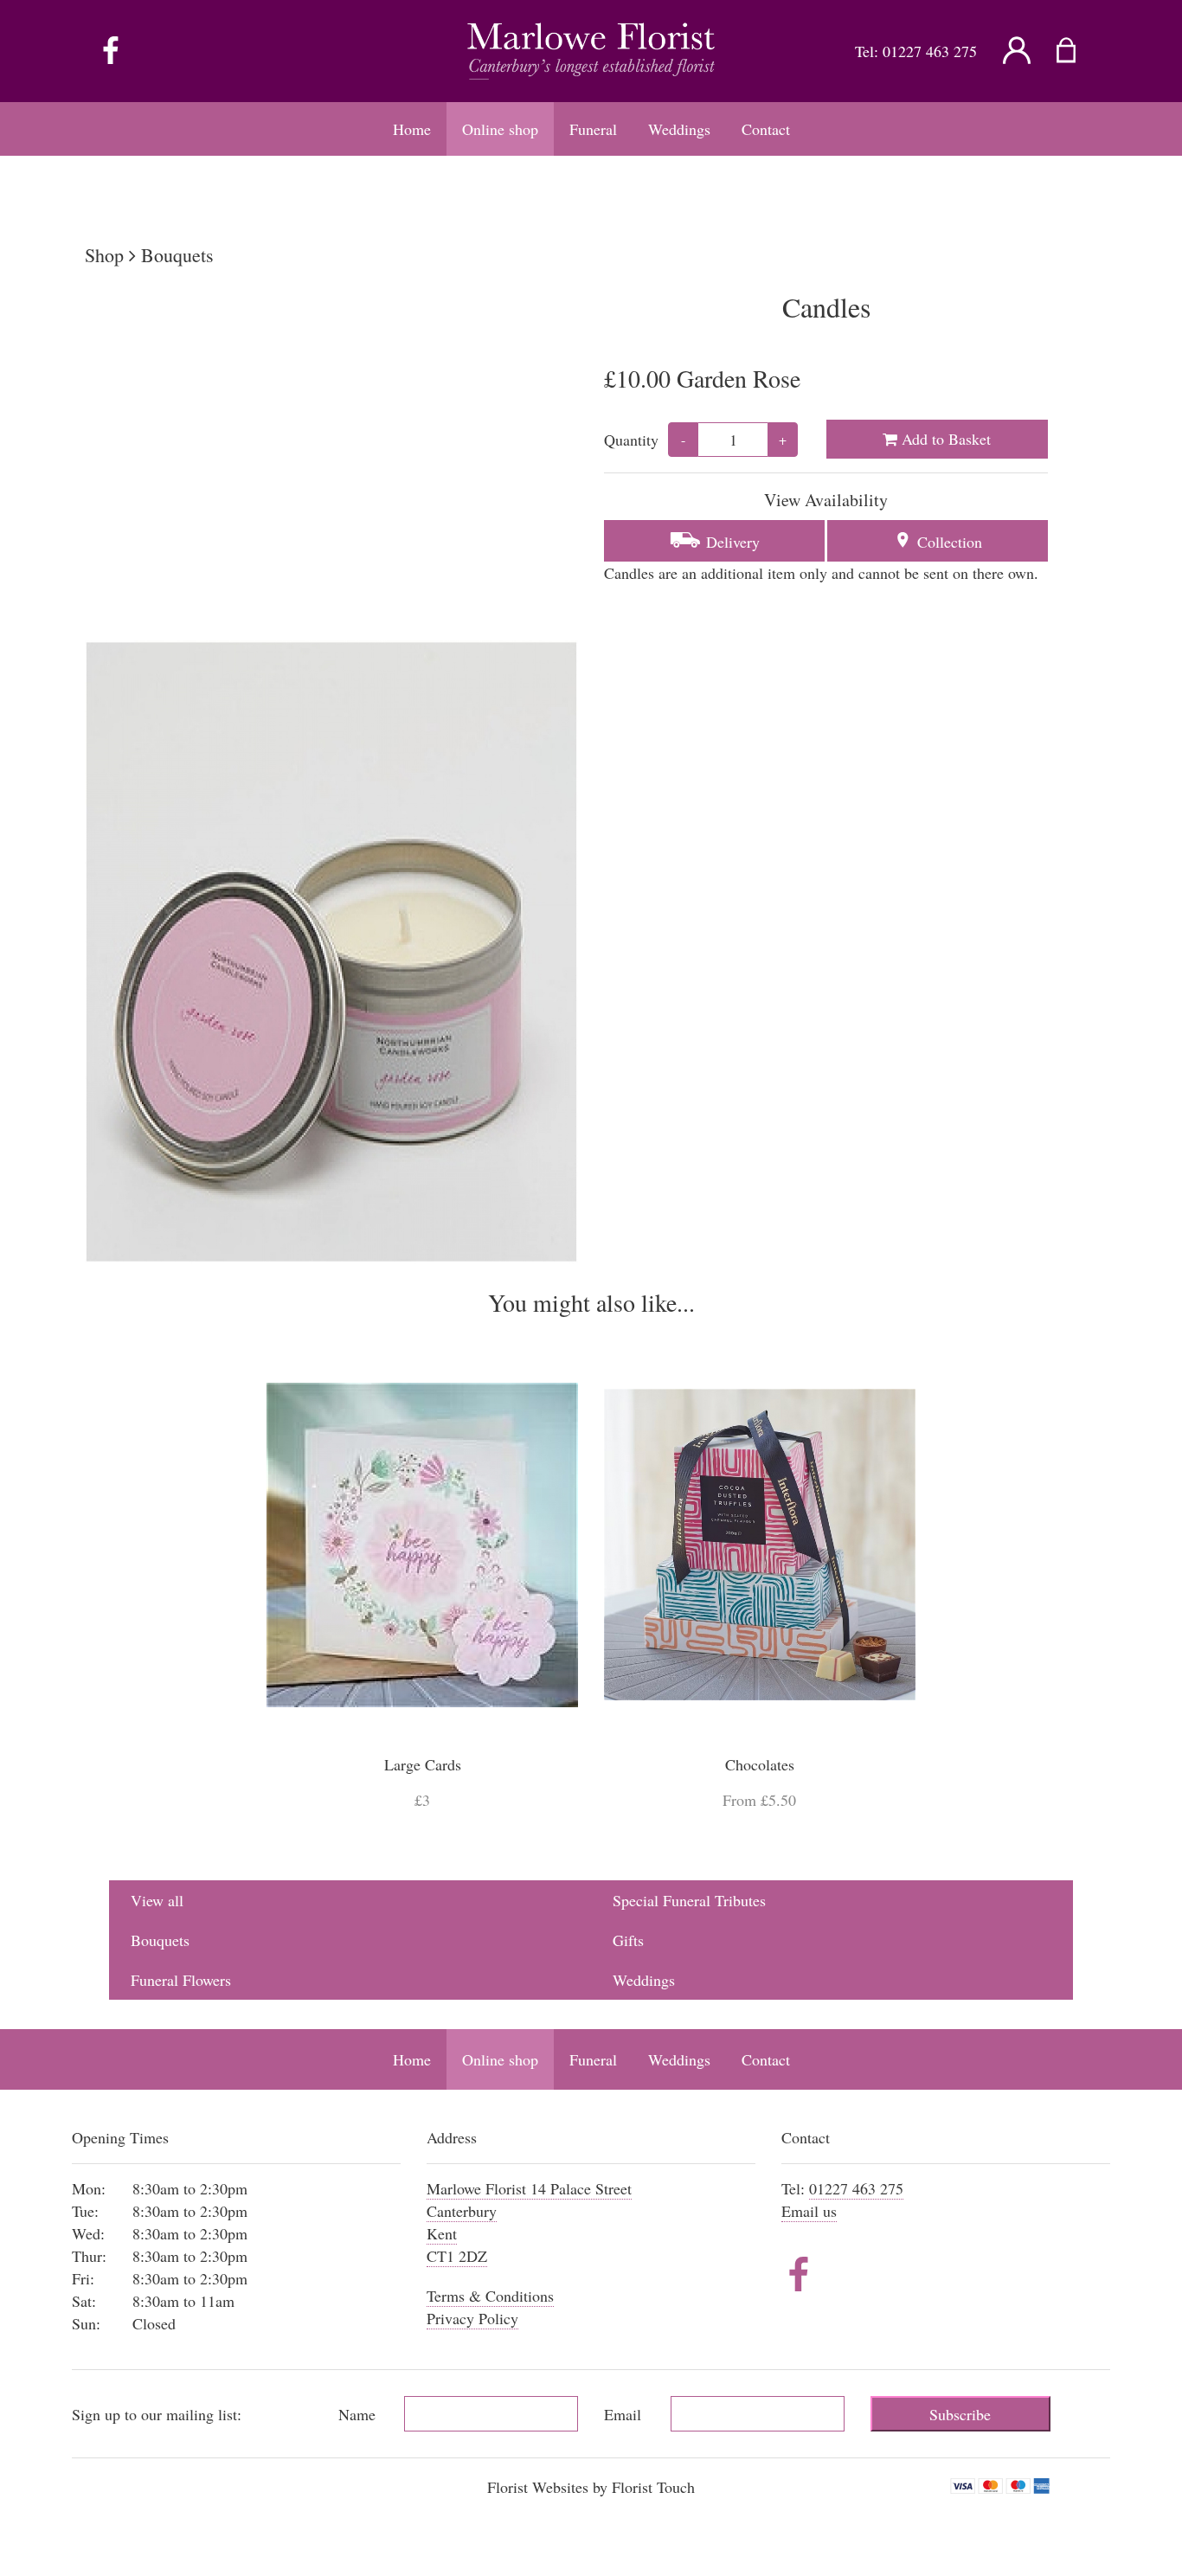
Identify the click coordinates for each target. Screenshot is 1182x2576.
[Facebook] (111, 51)
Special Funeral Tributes (689, 1900)
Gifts (628, 1940)
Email (623, 2414)
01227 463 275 (930, 51)
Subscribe (960, 2414)
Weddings (644, 1980)
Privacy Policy (472, 2318)
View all (157, 1900)
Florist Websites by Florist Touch (591, 2487)
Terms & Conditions (490, 2296)
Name (357, 2414)
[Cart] (1077, 51)
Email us (809, 2211)
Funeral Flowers (181, 1980)
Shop (104, 255)
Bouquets (177, 255)
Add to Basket (944, 439)
